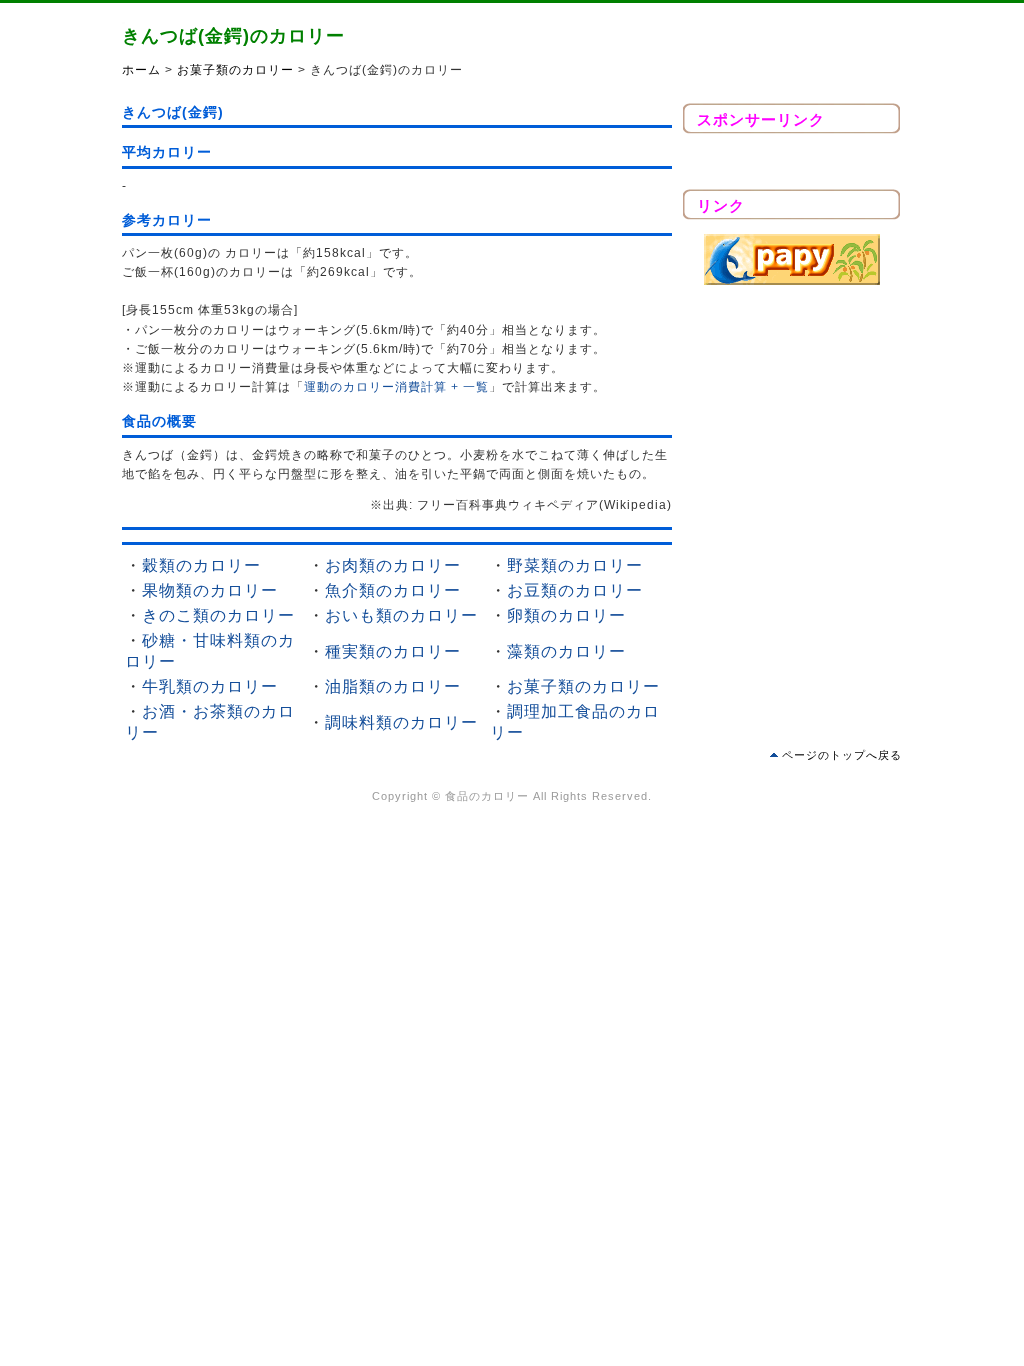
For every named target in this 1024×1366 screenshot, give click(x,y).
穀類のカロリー (201, 565)
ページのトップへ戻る (842, 755)
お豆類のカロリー (575, 590)
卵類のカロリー (566, 615)
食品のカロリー (487, 796)
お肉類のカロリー (393, 565)
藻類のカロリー (566, 651)
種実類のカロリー (393, 651)
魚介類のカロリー (393, 590)
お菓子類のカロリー (235, 70)
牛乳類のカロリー (210, 686)
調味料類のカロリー (401, 722)
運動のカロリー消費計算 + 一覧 (396, 387)
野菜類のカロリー (575, 565)
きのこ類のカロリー (218, 615)
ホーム (141, 70)
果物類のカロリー (210, 590)
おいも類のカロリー (401, 615)
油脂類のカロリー (393, 686)
